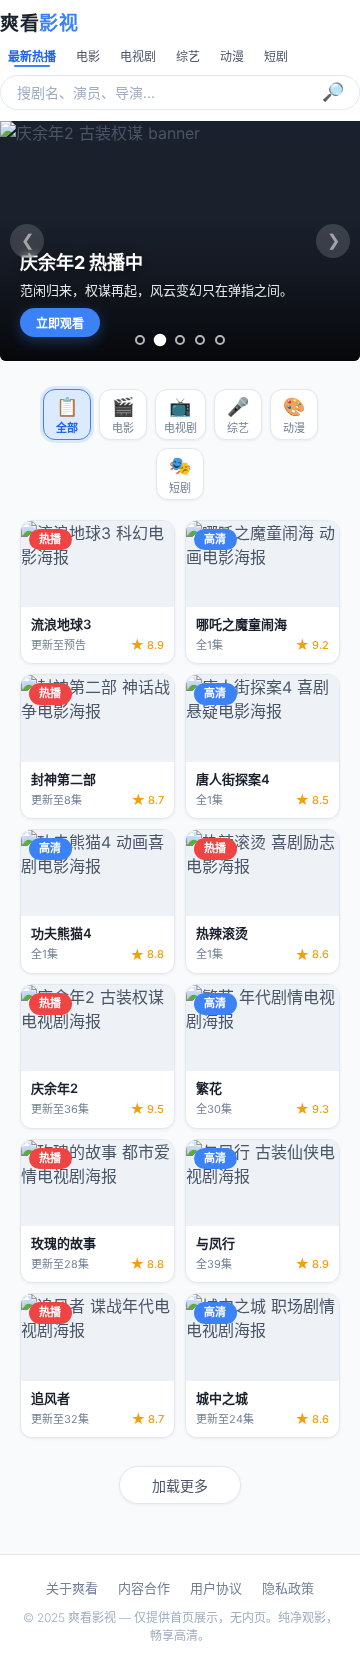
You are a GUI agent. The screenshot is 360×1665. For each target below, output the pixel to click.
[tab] (140, 340)
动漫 (232, 56)
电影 (88, 56)
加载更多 (180, 1485)
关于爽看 (72, 1588)
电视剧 (138, 56)
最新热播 (32, 56)
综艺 (188, 56)
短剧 (276, 56)
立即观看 (60, 324)
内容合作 (144, 1588)
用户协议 (216, 1588)
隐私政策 (288, 1588)
